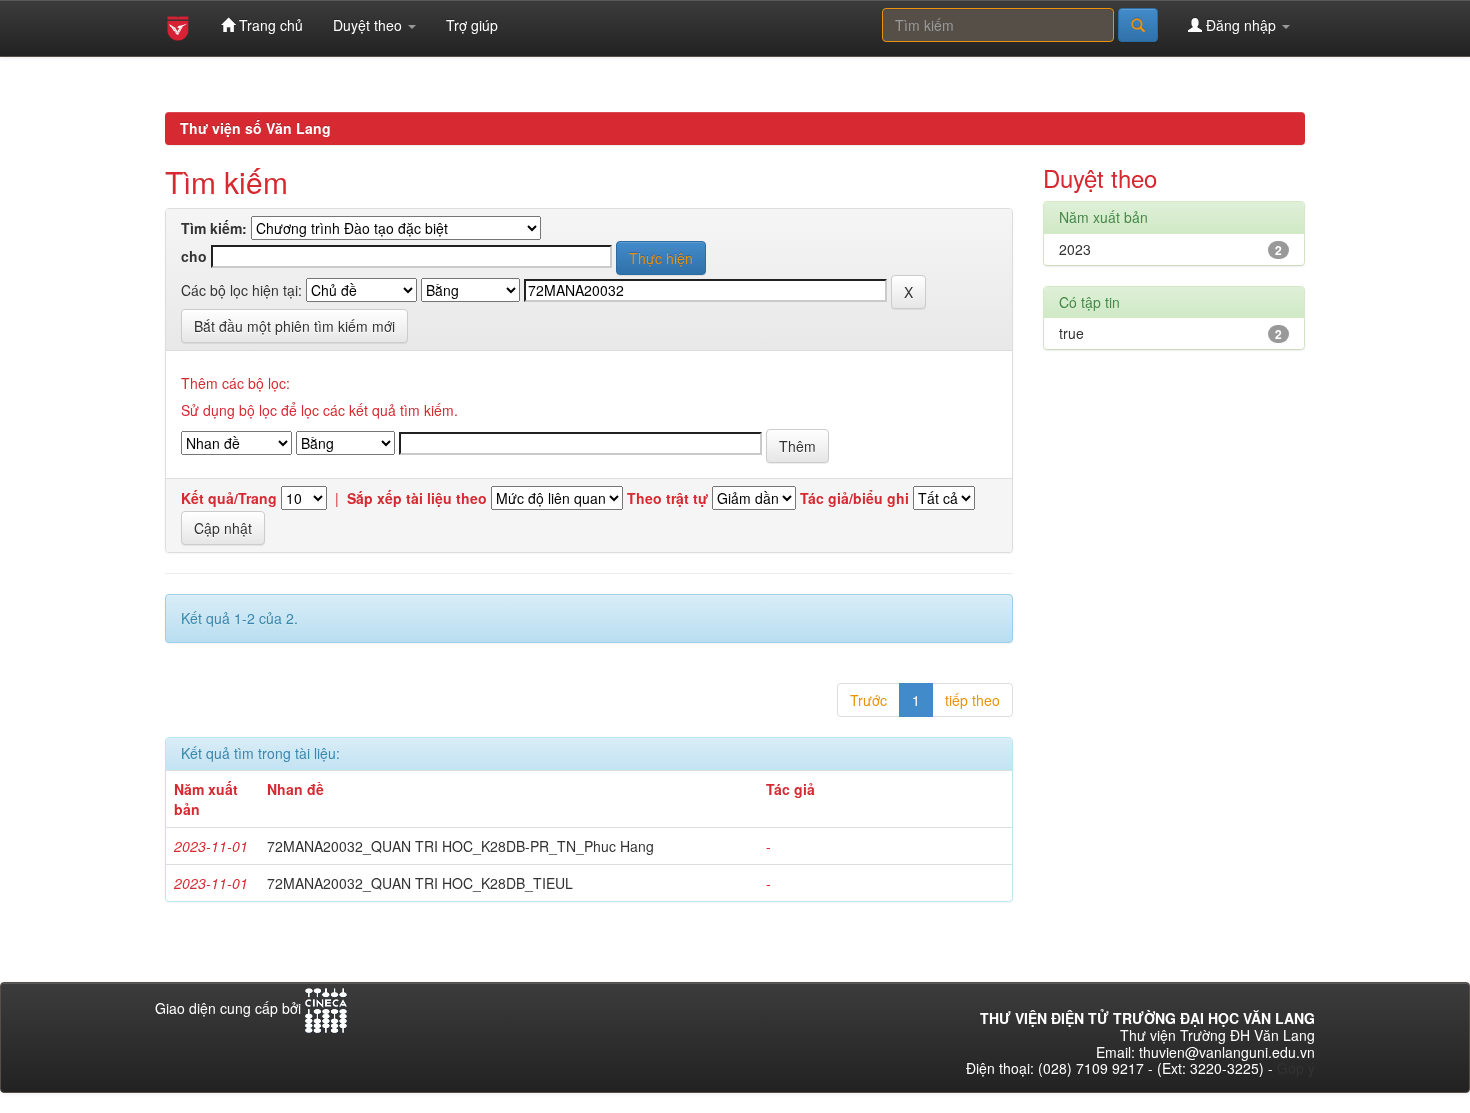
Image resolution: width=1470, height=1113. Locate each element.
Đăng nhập (1241, 25)
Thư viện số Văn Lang (255, 128)
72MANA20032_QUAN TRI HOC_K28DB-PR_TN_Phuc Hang (460, 846)
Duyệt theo (369, 25)
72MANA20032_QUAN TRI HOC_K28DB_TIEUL (420, 883)
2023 (1075, 249)
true (1071, 333)
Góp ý (1296, 1068)
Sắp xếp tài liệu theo (417, 498)
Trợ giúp (472, 25)
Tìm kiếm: (214, 228)
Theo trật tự (667, 498)
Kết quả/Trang (229, 498)
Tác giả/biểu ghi (854, 498)
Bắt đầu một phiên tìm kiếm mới (294, 326)
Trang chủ (269, 25)
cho (194, 256)
